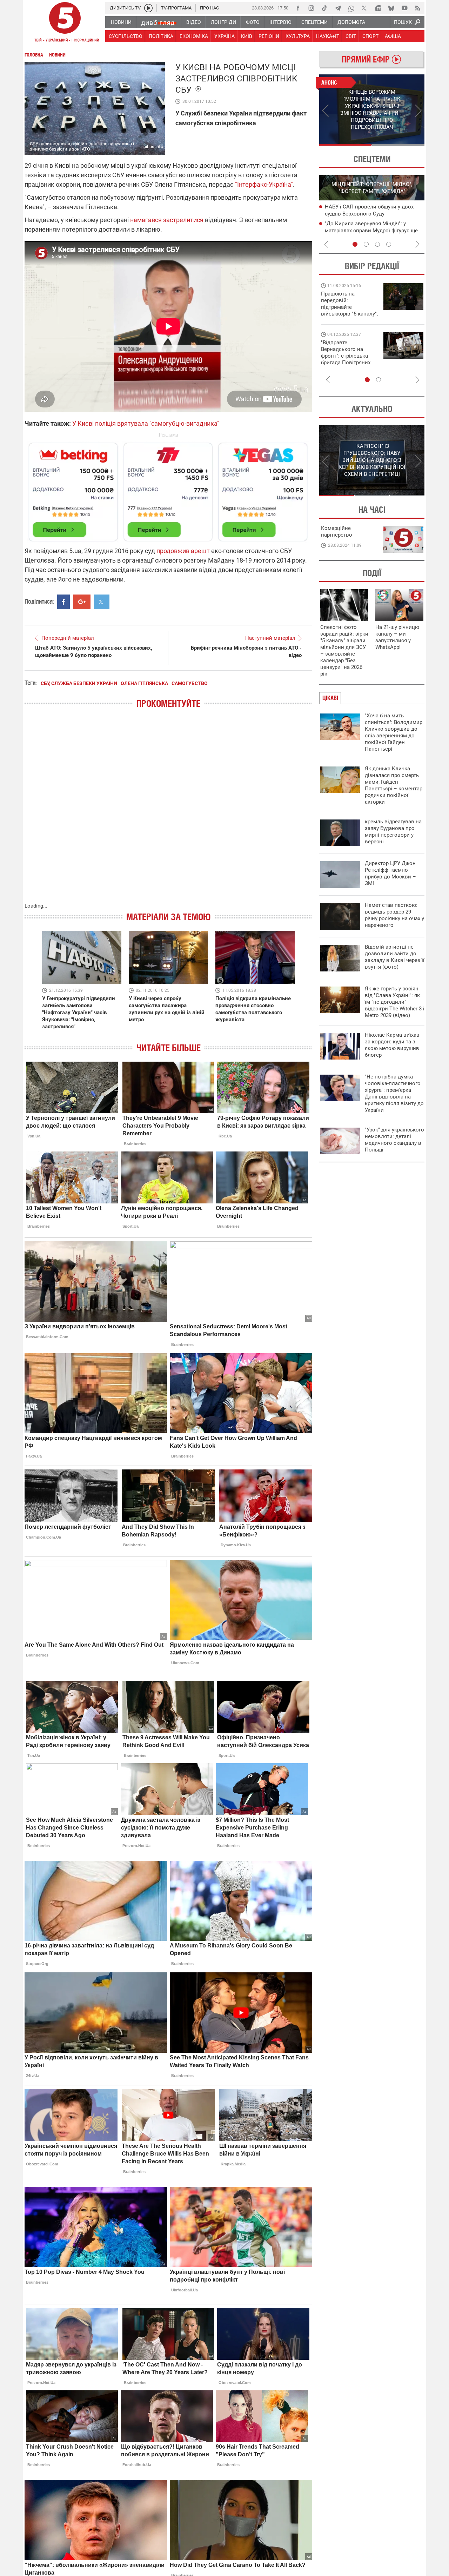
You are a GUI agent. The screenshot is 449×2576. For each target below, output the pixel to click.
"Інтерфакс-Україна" (264, 184)
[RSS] (418, 8)
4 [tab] (389, 244)
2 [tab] (398, 145)
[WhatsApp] (351, 8)
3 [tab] (377, 244)
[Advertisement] (168, 489)
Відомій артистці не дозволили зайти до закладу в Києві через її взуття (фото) (395, 957)
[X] (364, 8)
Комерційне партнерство (337, 532)
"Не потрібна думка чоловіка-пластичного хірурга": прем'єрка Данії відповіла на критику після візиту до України (394, 1093)
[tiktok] (324, 8)
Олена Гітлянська (144, 683)
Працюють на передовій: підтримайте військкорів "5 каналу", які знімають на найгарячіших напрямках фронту (349, 314)
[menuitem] (121, 22)
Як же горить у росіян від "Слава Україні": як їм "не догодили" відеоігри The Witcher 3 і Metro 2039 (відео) (395, 1002)
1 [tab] (345, 145)
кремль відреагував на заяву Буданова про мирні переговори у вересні (393, 832)
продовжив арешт (183, 551)
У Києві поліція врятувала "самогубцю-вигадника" (146, 423)
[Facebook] (298, 8)
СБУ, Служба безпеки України (79, 683)
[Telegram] (338, 8)
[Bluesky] (391, 8)
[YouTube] (404, 8)
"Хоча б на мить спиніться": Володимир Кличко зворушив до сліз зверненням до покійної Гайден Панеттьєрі (394, 732)
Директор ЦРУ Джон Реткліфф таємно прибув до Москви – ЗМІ (390, 873)
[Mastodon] (378, 8)
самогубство (190, 683)
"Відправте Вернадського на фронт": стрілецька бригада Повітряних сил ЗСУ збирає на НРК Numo (346, 359)
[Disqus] (168, 812)
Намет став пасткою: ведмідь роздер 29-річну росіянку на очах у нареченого (394, 915)
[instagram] (311, 8)
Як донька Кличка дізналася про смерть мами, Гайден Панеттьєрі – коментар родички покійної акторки (394, 785)
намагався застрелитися (167, 220)
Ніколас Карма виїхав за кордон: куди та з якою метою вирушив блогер (392, 1045)
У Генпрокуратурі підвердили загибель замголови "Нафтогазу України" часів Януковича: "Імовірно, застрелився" (79, 1013)
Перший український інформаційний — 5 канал (65, 23)
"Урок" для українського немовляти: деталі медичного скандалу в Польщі (394, 1140)
